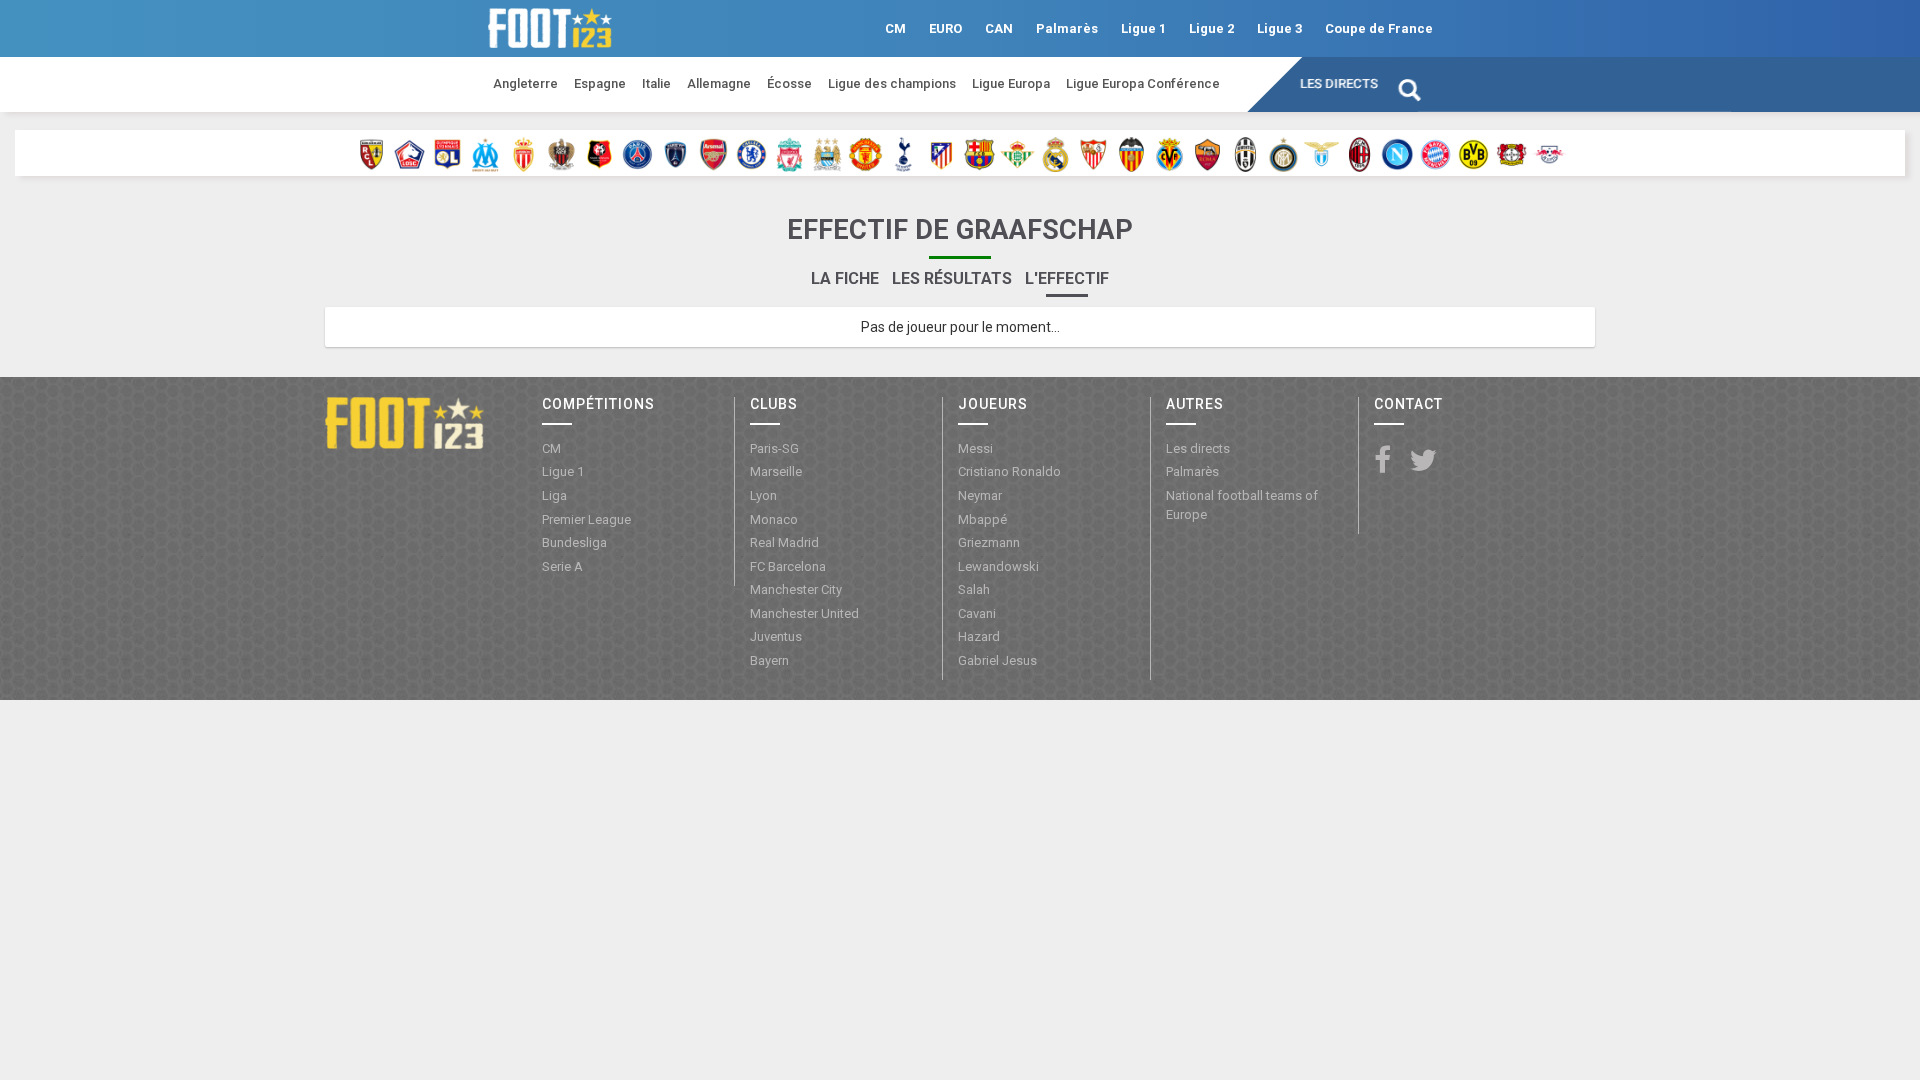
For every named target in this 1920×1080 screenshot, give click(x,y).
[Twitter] (1423, 461)
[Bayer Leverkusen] (1511, 153)
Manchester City (796, 589)
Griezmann (989, 542)
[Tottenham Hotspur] (903, 153)
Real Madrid (784, 542)
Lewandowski (998, 566)
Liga (554, 495)
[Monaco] (523, 153)
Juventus (776, 636)
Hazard (979, 636)
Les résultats (952, 278)
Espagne (600, 83)
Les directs (1339, 83)
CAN (999, 28)
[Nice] (561, 153)
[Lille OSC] (409, 153)
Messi (975, 448)
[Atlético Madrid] (941, 153)
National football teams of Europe (1242, 505)
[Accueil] (404, 422)
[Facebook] (1382, 461)
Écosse (789, 83)
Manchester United (804, 613)
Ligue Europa (1011, 83)
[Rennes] (599, 153)
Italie (656, 83)
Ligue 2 (1211, 28)
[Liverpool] (789, 153)
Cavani (977, 613)
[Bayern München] (1435, 153)
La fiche (845, 278)
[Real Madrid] (1055, 153)
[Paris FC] (675, 153)
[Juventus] (1245, 153)
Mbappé (982, 519)
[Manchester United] (865, 153)
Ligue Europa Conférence (1143, 83)
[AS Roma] (1207, 153)
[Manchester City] (827, 153)
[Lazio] (1321, 153)
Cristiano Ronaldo (1009, 471)
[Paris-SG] (637, 153)
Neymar (980, 495)
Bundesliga (574, 542)
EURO (945, 28)
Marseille (776, 471)
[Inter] (1283, 153)
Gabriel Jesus (997, 660)
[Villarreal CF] (1169, 153)
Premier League (586, 519)
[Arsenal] (713, 153)
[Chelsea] (751, 153)
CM (895, 28)
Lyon (763, 495)
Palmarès (1067, 28)
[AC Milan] (1359, 153)
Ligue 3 (1279, 28)
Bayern (769, 660)
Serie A (562, 566)
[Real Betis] (1017, 153)
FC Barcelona (788, 566)
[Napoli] (1397, 153)
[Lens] (371, 153)
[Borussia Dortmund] (1473, 153)
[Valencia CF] (1131, 153)
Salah (974, 589)
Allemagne (719, 83)
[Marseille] (485, 153)
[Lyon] (447, 153)
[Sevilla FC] (1093, 153)
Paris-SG (774, 448)
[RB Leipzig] (1549, 153)
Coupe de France (1379, 28)
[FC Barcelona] (979, 153)
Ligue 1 (1143, 28)
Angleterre (525, 83)
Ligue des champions (892, 83)
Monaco (774, 519)
